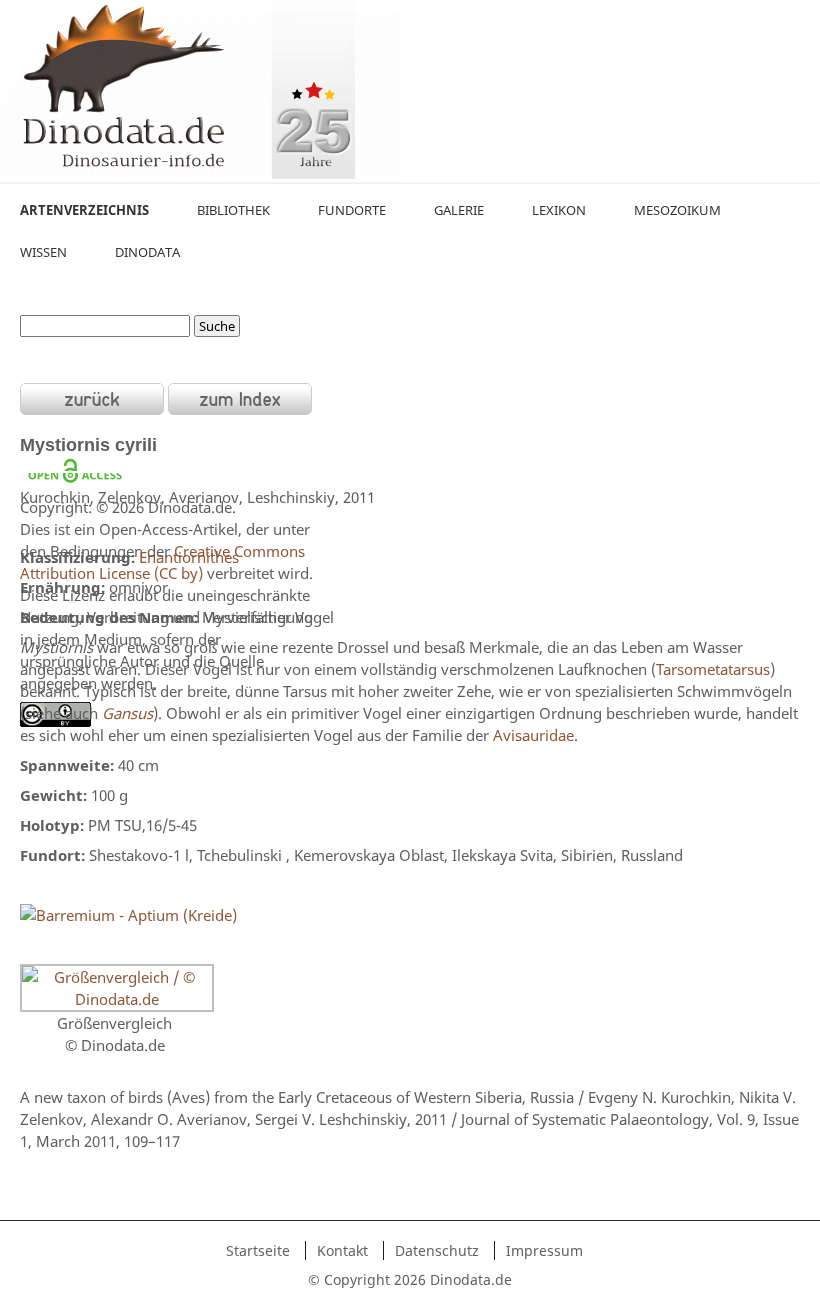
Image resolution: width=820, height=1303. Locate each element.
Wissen (43, 252)
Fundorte (352, 210)
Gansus (127, 713)
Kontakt (342, 1250)
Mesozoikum (677, 210)
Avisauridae (533, 735)
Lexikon (559, 210)
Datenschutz (437, 1250)
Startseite (258, 1250)
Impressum (544, 1250)
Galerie (459, 210)
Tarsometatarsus (713, 669)
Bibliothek (233, 210)
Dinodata (147, 252)
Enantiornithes (189, 557)
